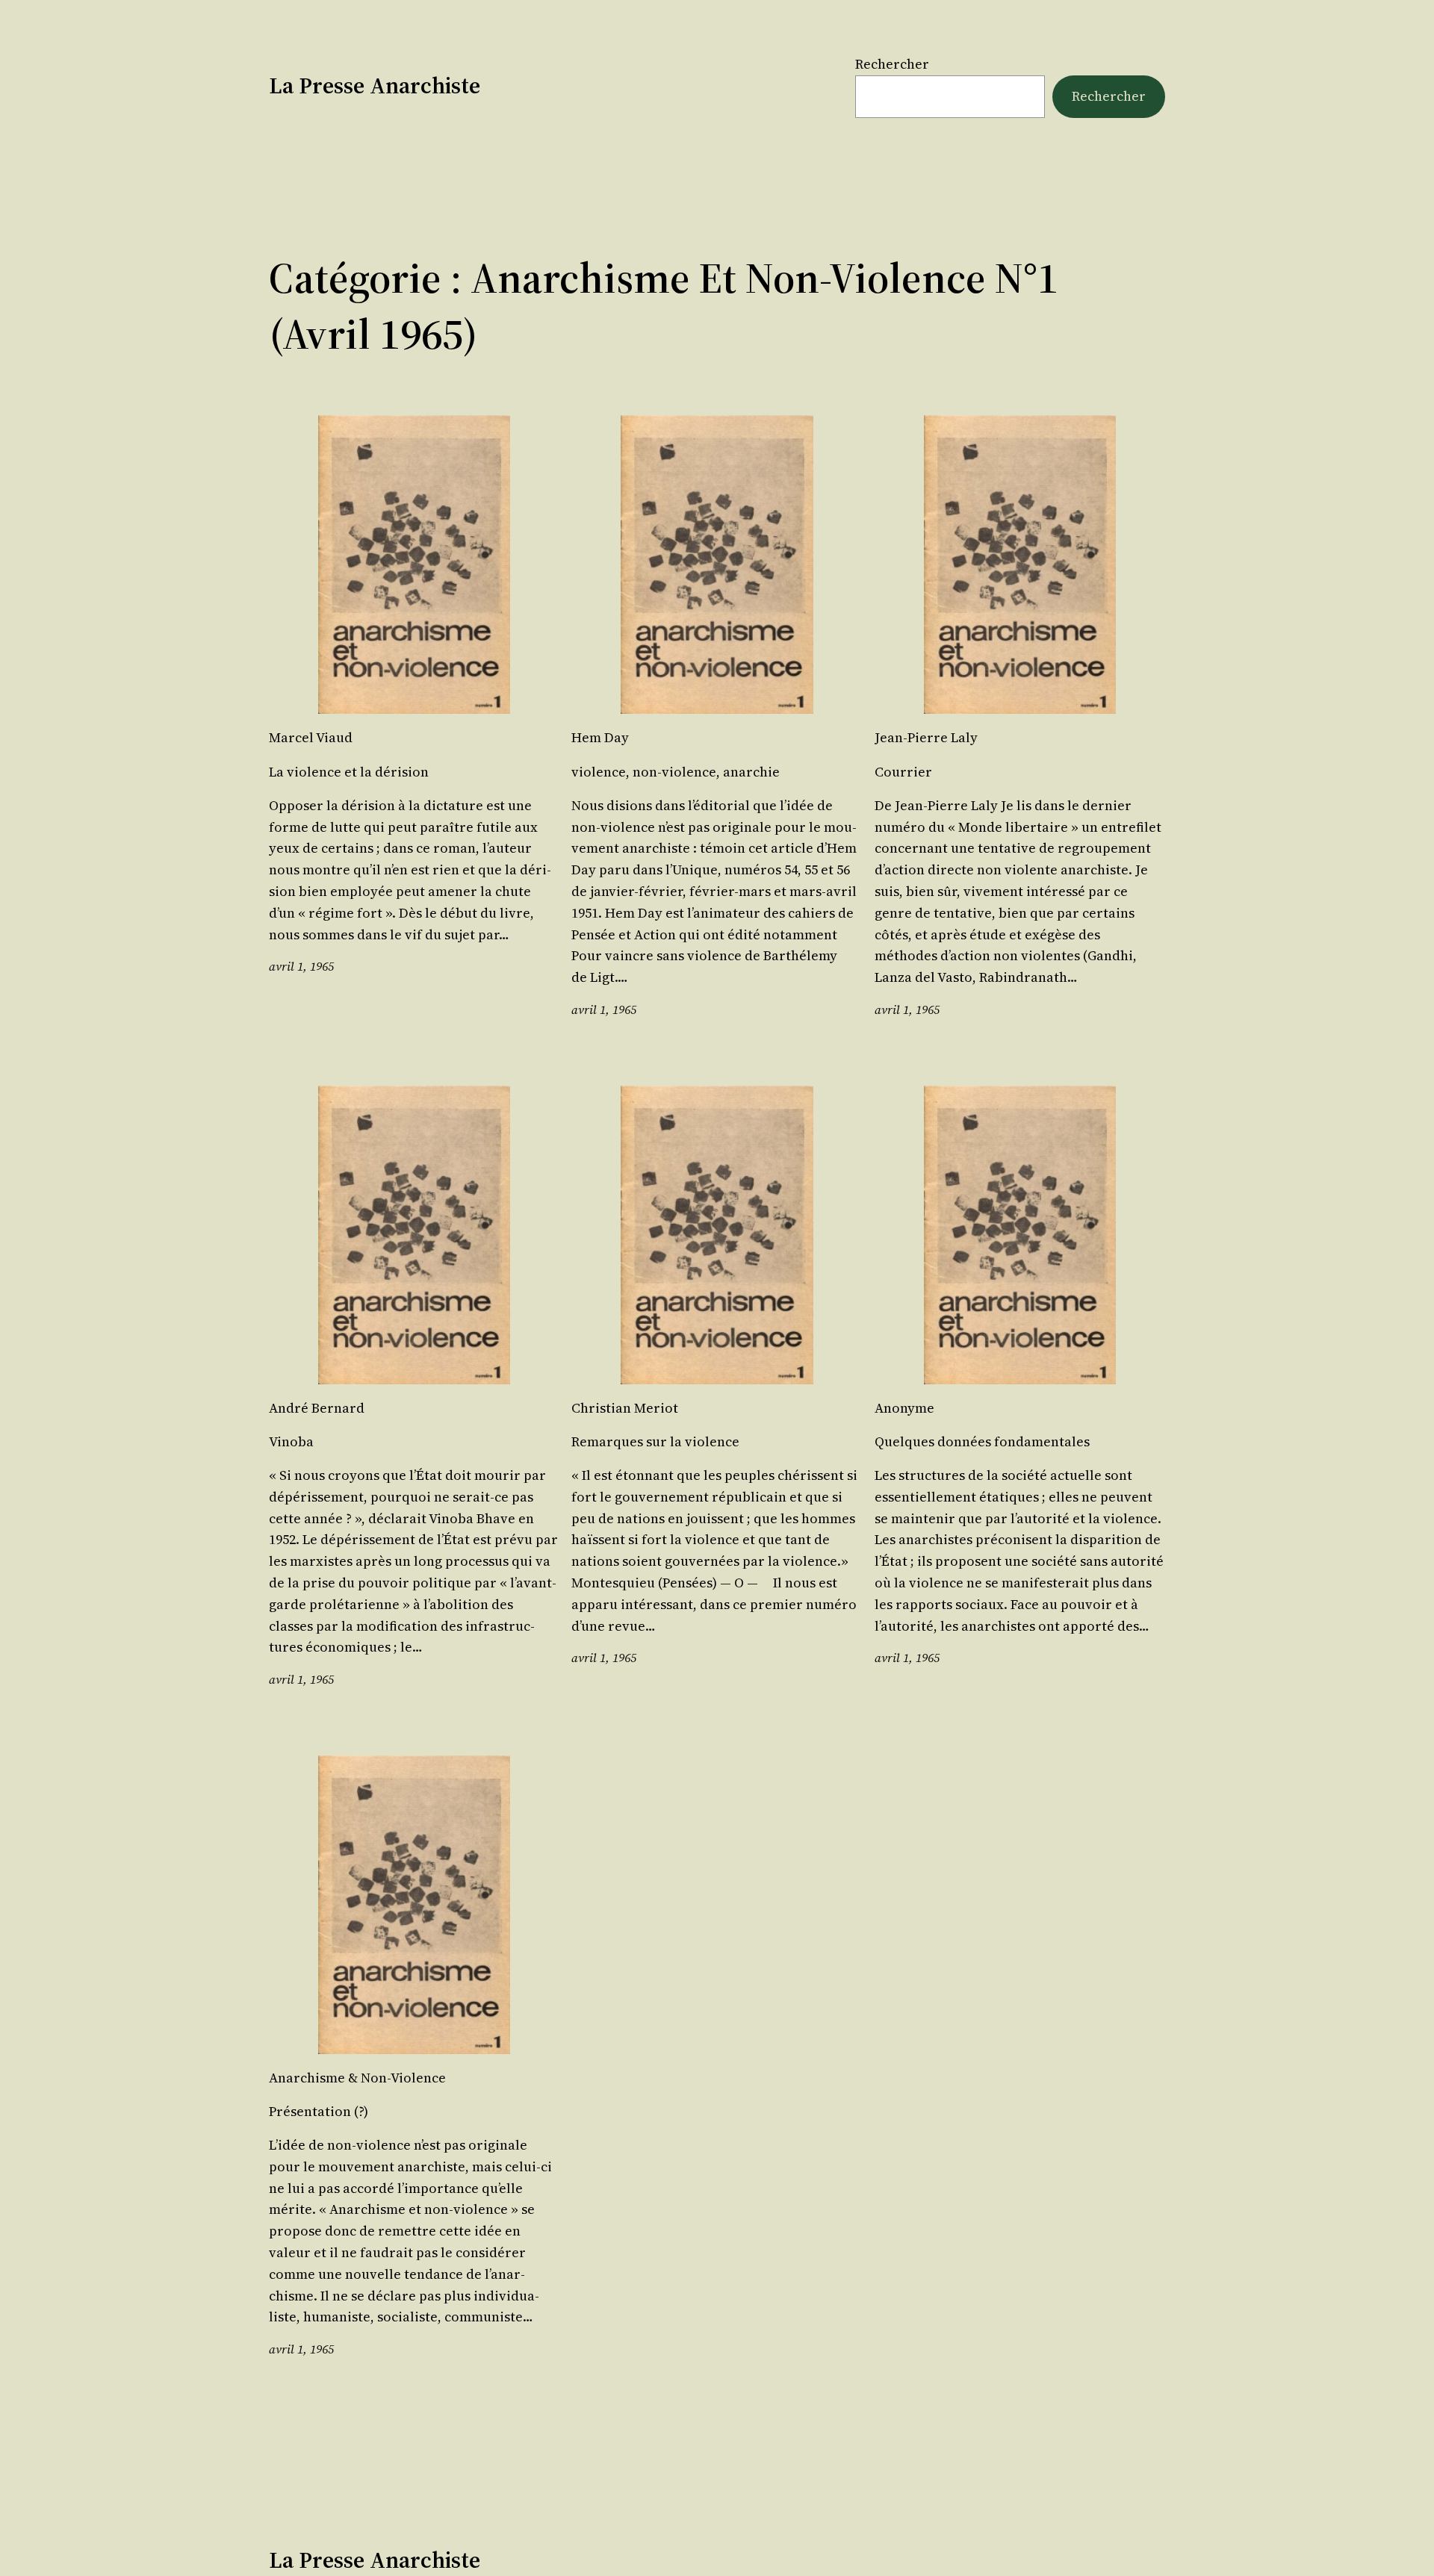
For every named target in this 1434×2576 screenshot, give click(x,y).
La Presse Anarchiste (375, 85)
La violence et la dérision (349, 772)
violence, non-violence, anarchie (676, 772)
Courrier (903, 772)
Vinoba (291, 1442)
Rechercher (892, 64)
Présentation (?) (319, 2112)
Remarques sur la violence (655, 1442)
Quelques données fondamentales (982, 1442)
